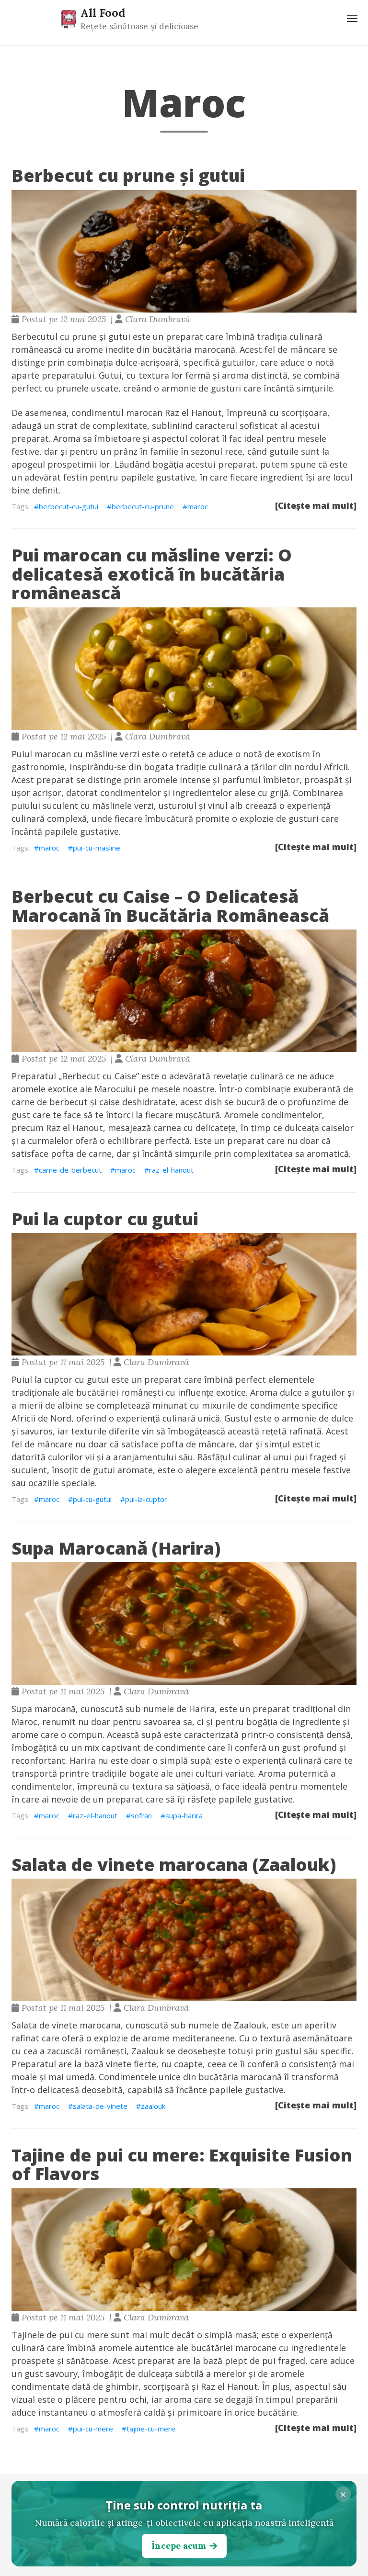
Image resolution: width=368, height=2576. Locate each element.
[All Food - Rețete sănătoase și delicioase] (69, 19)
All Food (103, 12)
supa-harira (184, 1815)
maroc (198, 506)
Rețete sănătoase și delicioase (139, 26)
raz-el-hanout (171, 1170)
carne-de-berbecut (70, 1170)
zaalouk (153, 2106)
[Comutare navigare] (352, 19)
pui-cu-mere (93, 2429)
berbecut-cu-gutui (69, 506)
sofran (141, 1815)
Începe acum (179, 2546)
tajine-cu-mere (151, 2429)
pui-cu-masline (97, 848)
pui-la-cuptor (146, 1499)
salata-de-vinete (100, 2106)
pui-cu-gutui (92, 1499)
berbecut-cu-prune (143, 506)
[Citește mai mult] (316, 505)
